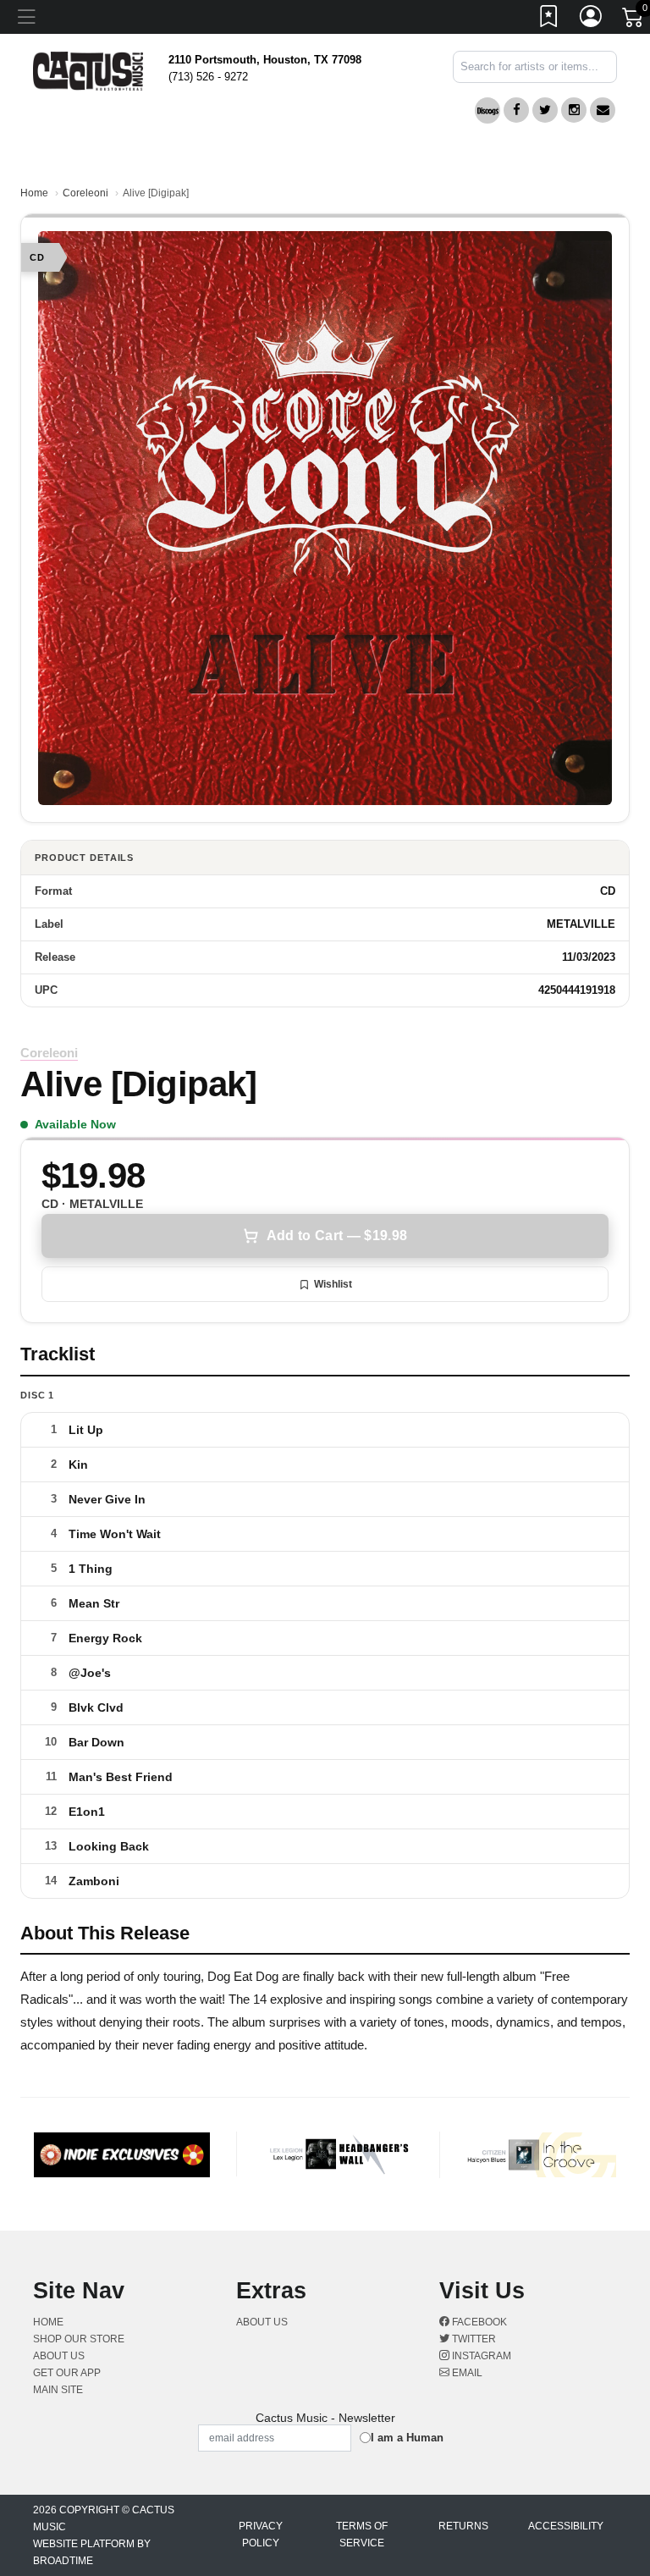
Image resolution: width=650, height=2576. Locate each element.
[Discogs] (487, 110)
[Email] (603, 110)
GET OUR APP (67, 2373)
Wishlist (333, 1284)
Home (34, 193)
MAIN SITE (58, 2390)
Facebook (478, 2322)
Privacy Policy (261, 2535)
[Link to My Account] (592, 19)
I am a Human (407, 2438)
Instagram (480, 2356)
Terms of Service (362, 2535)
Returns (463, 2526)
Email (466, 2373)
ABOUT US (65, 2356)
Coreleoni (85, 193)
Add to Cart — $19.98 (337, 1236)
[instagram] (574, 110)
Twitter (473, 2339)
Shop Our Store (79, 2339)
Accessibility (566, 2526)
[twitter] (545, 110)
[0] (634, 20)
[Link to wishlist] (549, 19)
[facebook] (516, 110)
